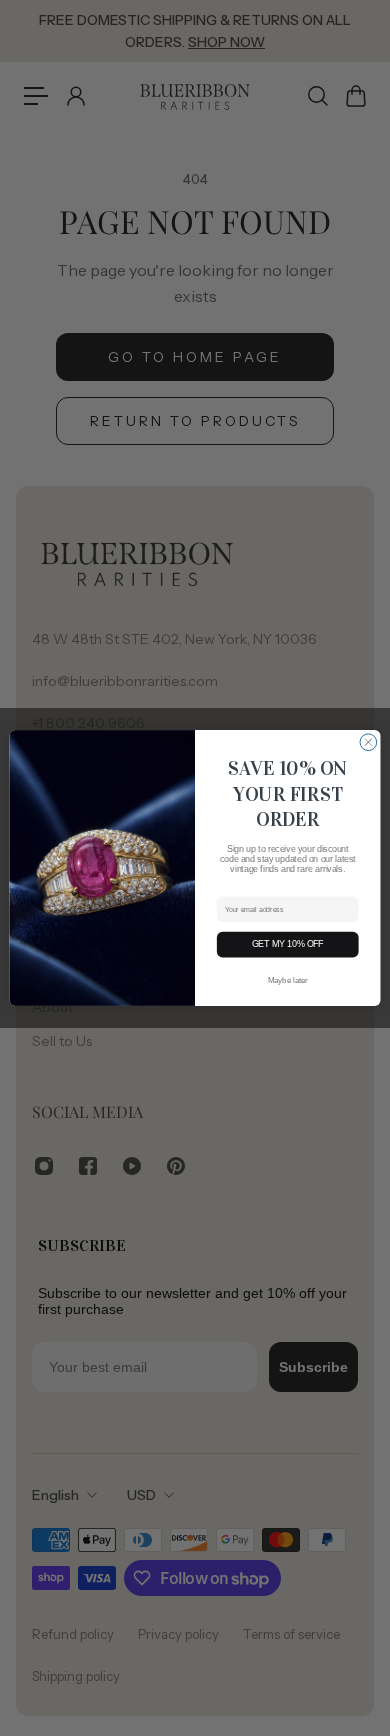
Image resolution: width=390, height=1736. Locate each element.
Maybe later (287, 980)
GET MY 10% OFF (288, 945)
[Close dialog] (368, 742)
